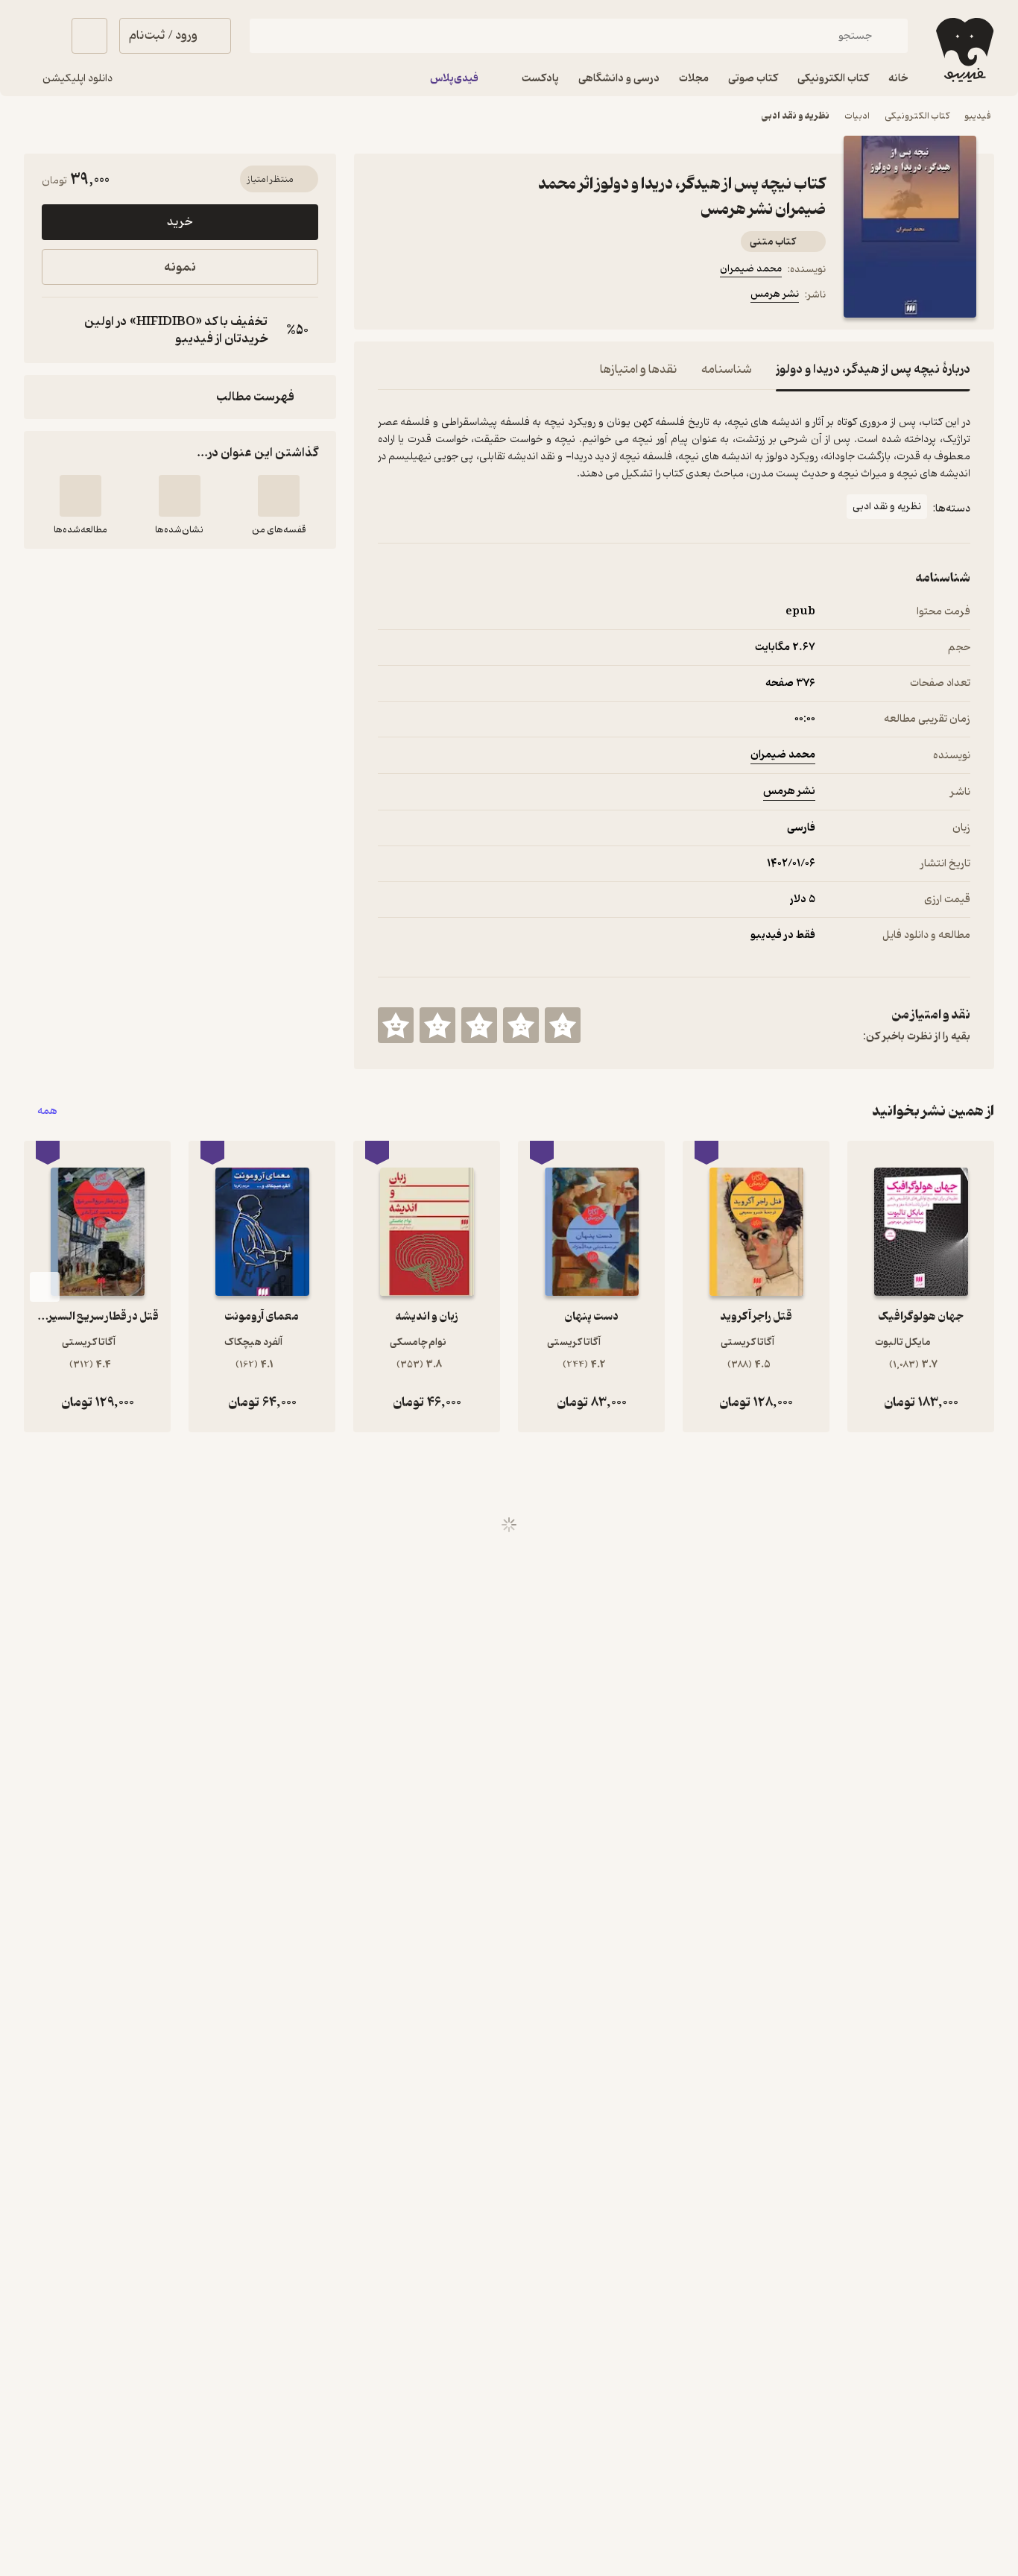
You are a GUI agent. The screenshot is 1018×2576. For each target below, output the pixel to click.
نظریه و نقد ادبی (796, 116)
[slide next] (45, 1287)
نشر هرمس (775, 294)
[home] (963, 50)
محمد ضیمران (751, 269)
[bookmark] (423, 297)
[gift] (458, 297)
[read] (80, 496)
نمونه (180, 267)
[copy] (57, 330)
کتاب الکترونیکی (917, 116)
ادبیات (857, 116)
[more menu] (387, 297)
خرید (180, 222)
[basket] (89, 36)
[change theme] (42, 36)
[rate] (563, 1025)
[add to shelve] (279, 496)
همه (47, 1111)
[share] (494, 297)
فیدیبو (978, 116)
